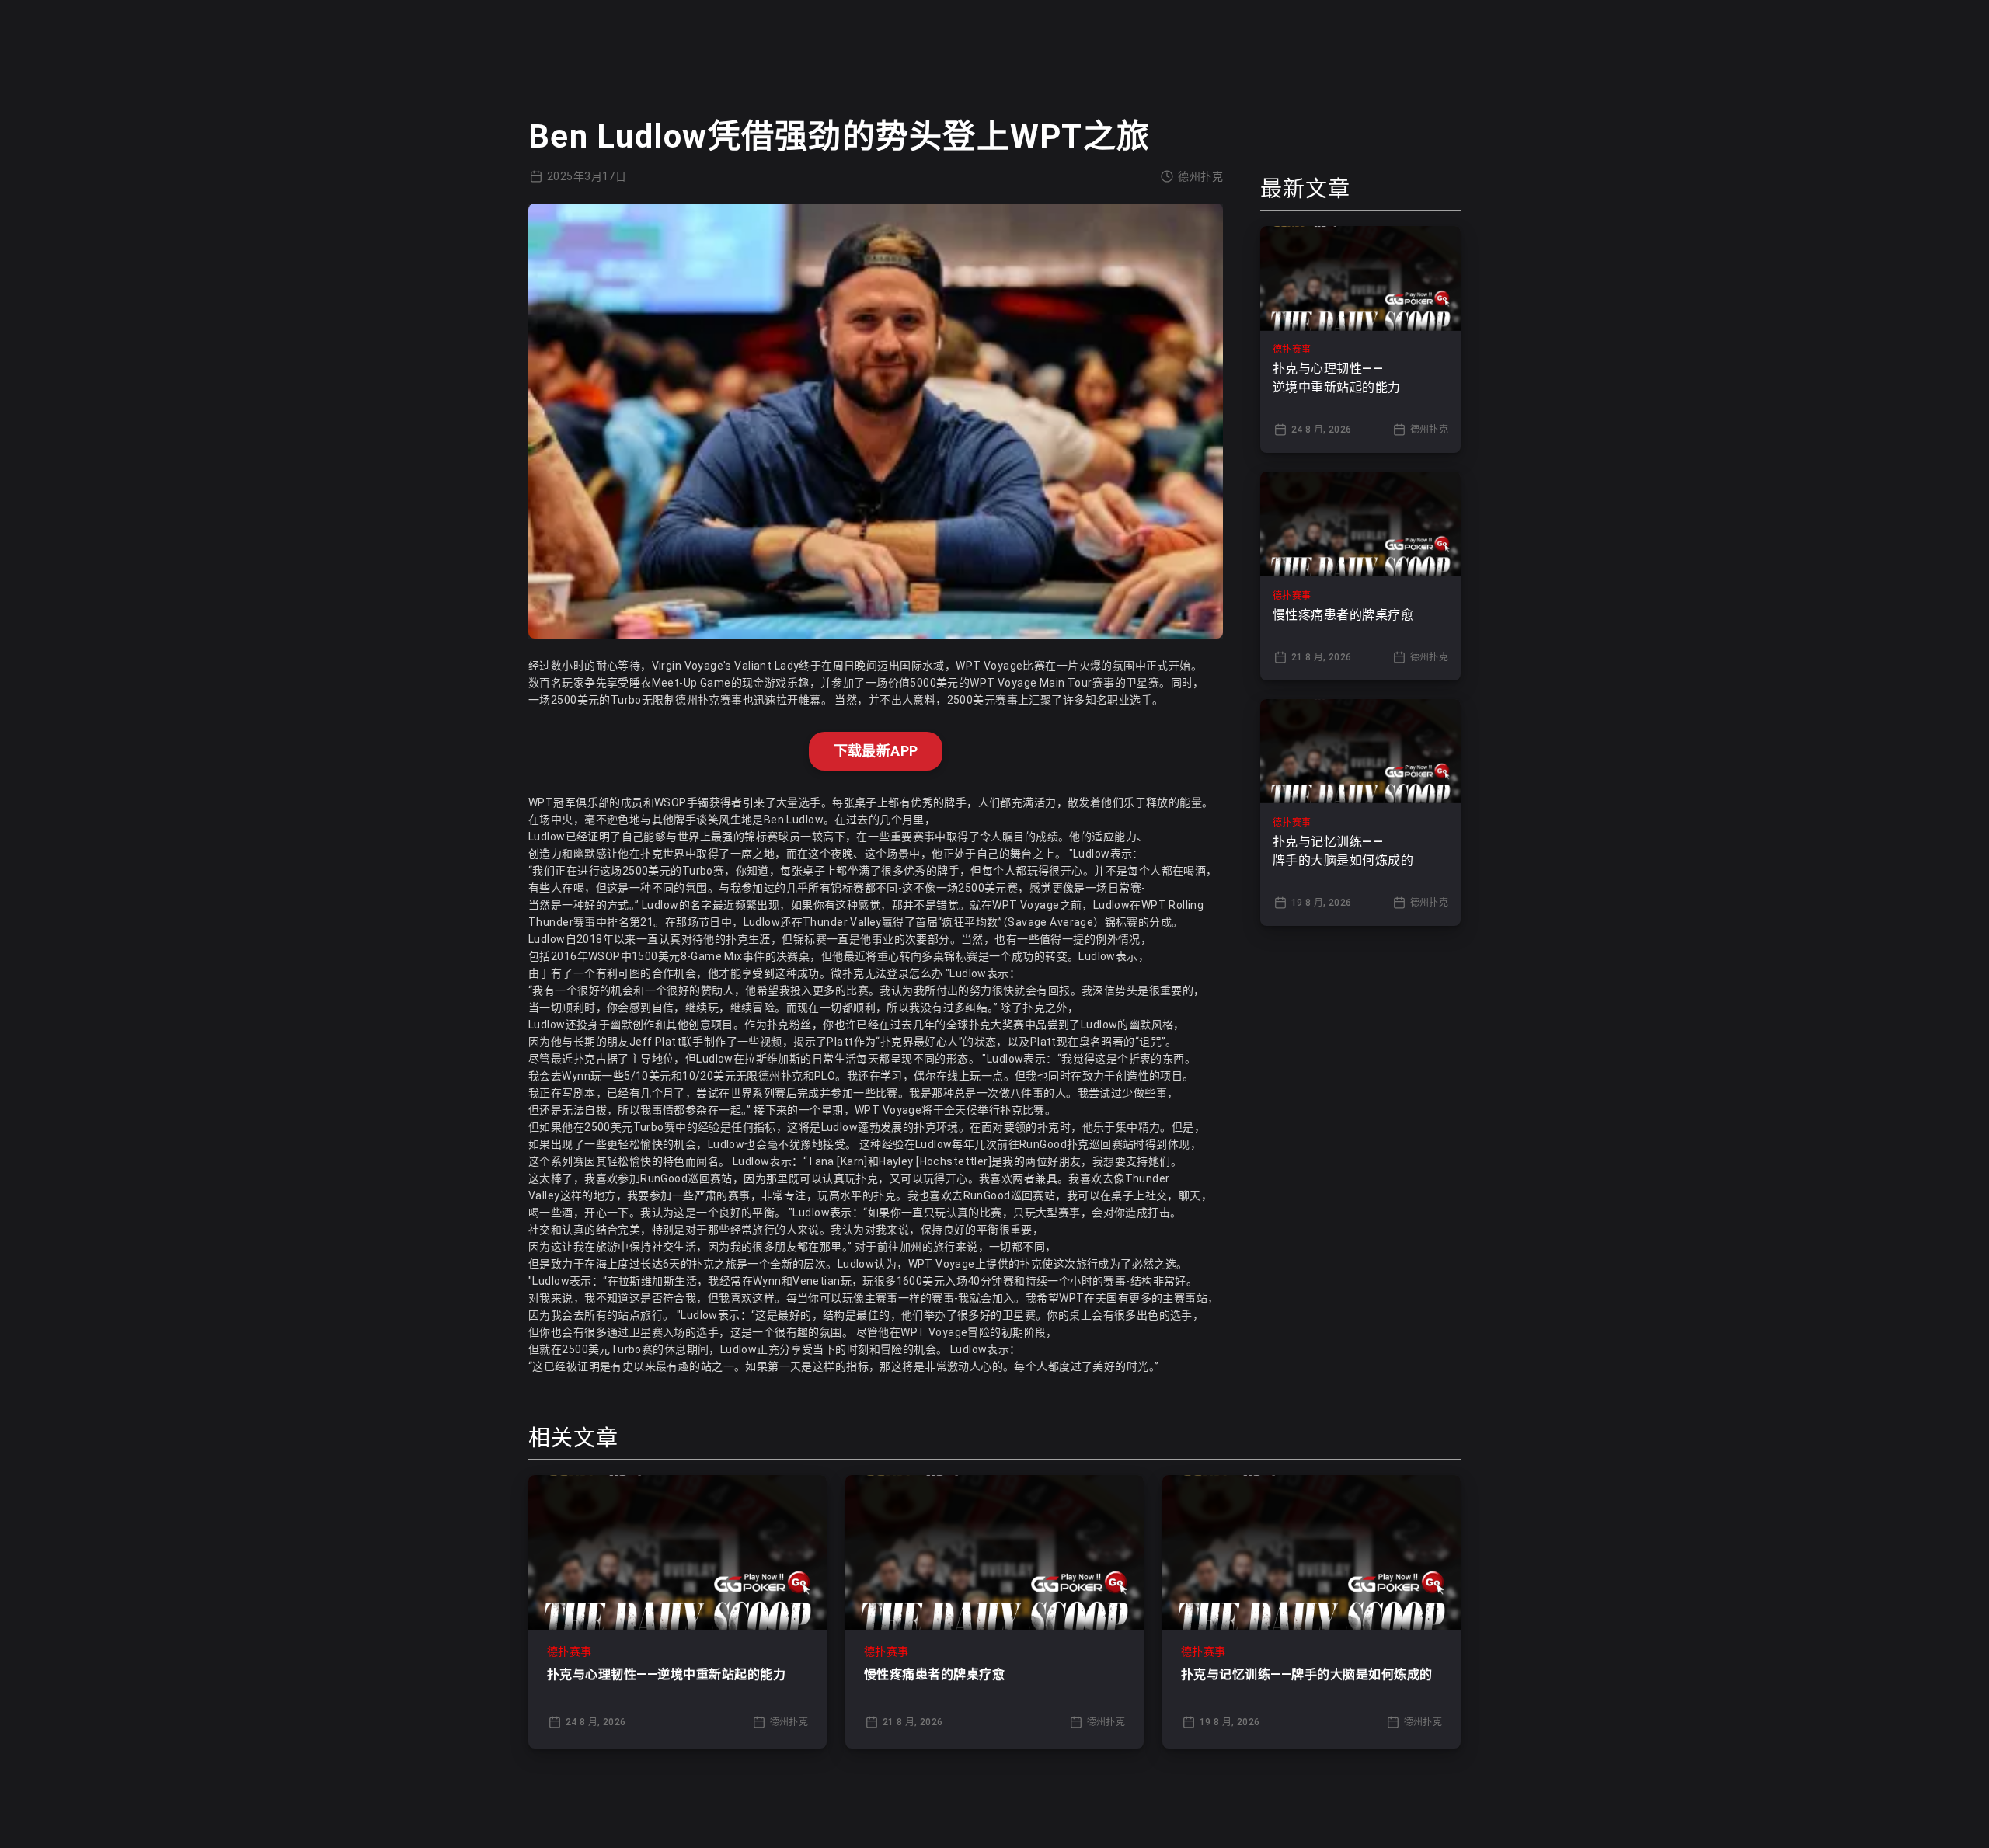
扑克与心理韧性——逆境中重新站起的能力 (666, 1674)
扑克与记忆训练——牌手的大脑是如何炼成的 (1307, 1674)
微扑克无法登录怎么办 (887, 973)
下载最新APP (876, 751)
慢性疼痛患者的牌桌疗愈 (934, 1674)
